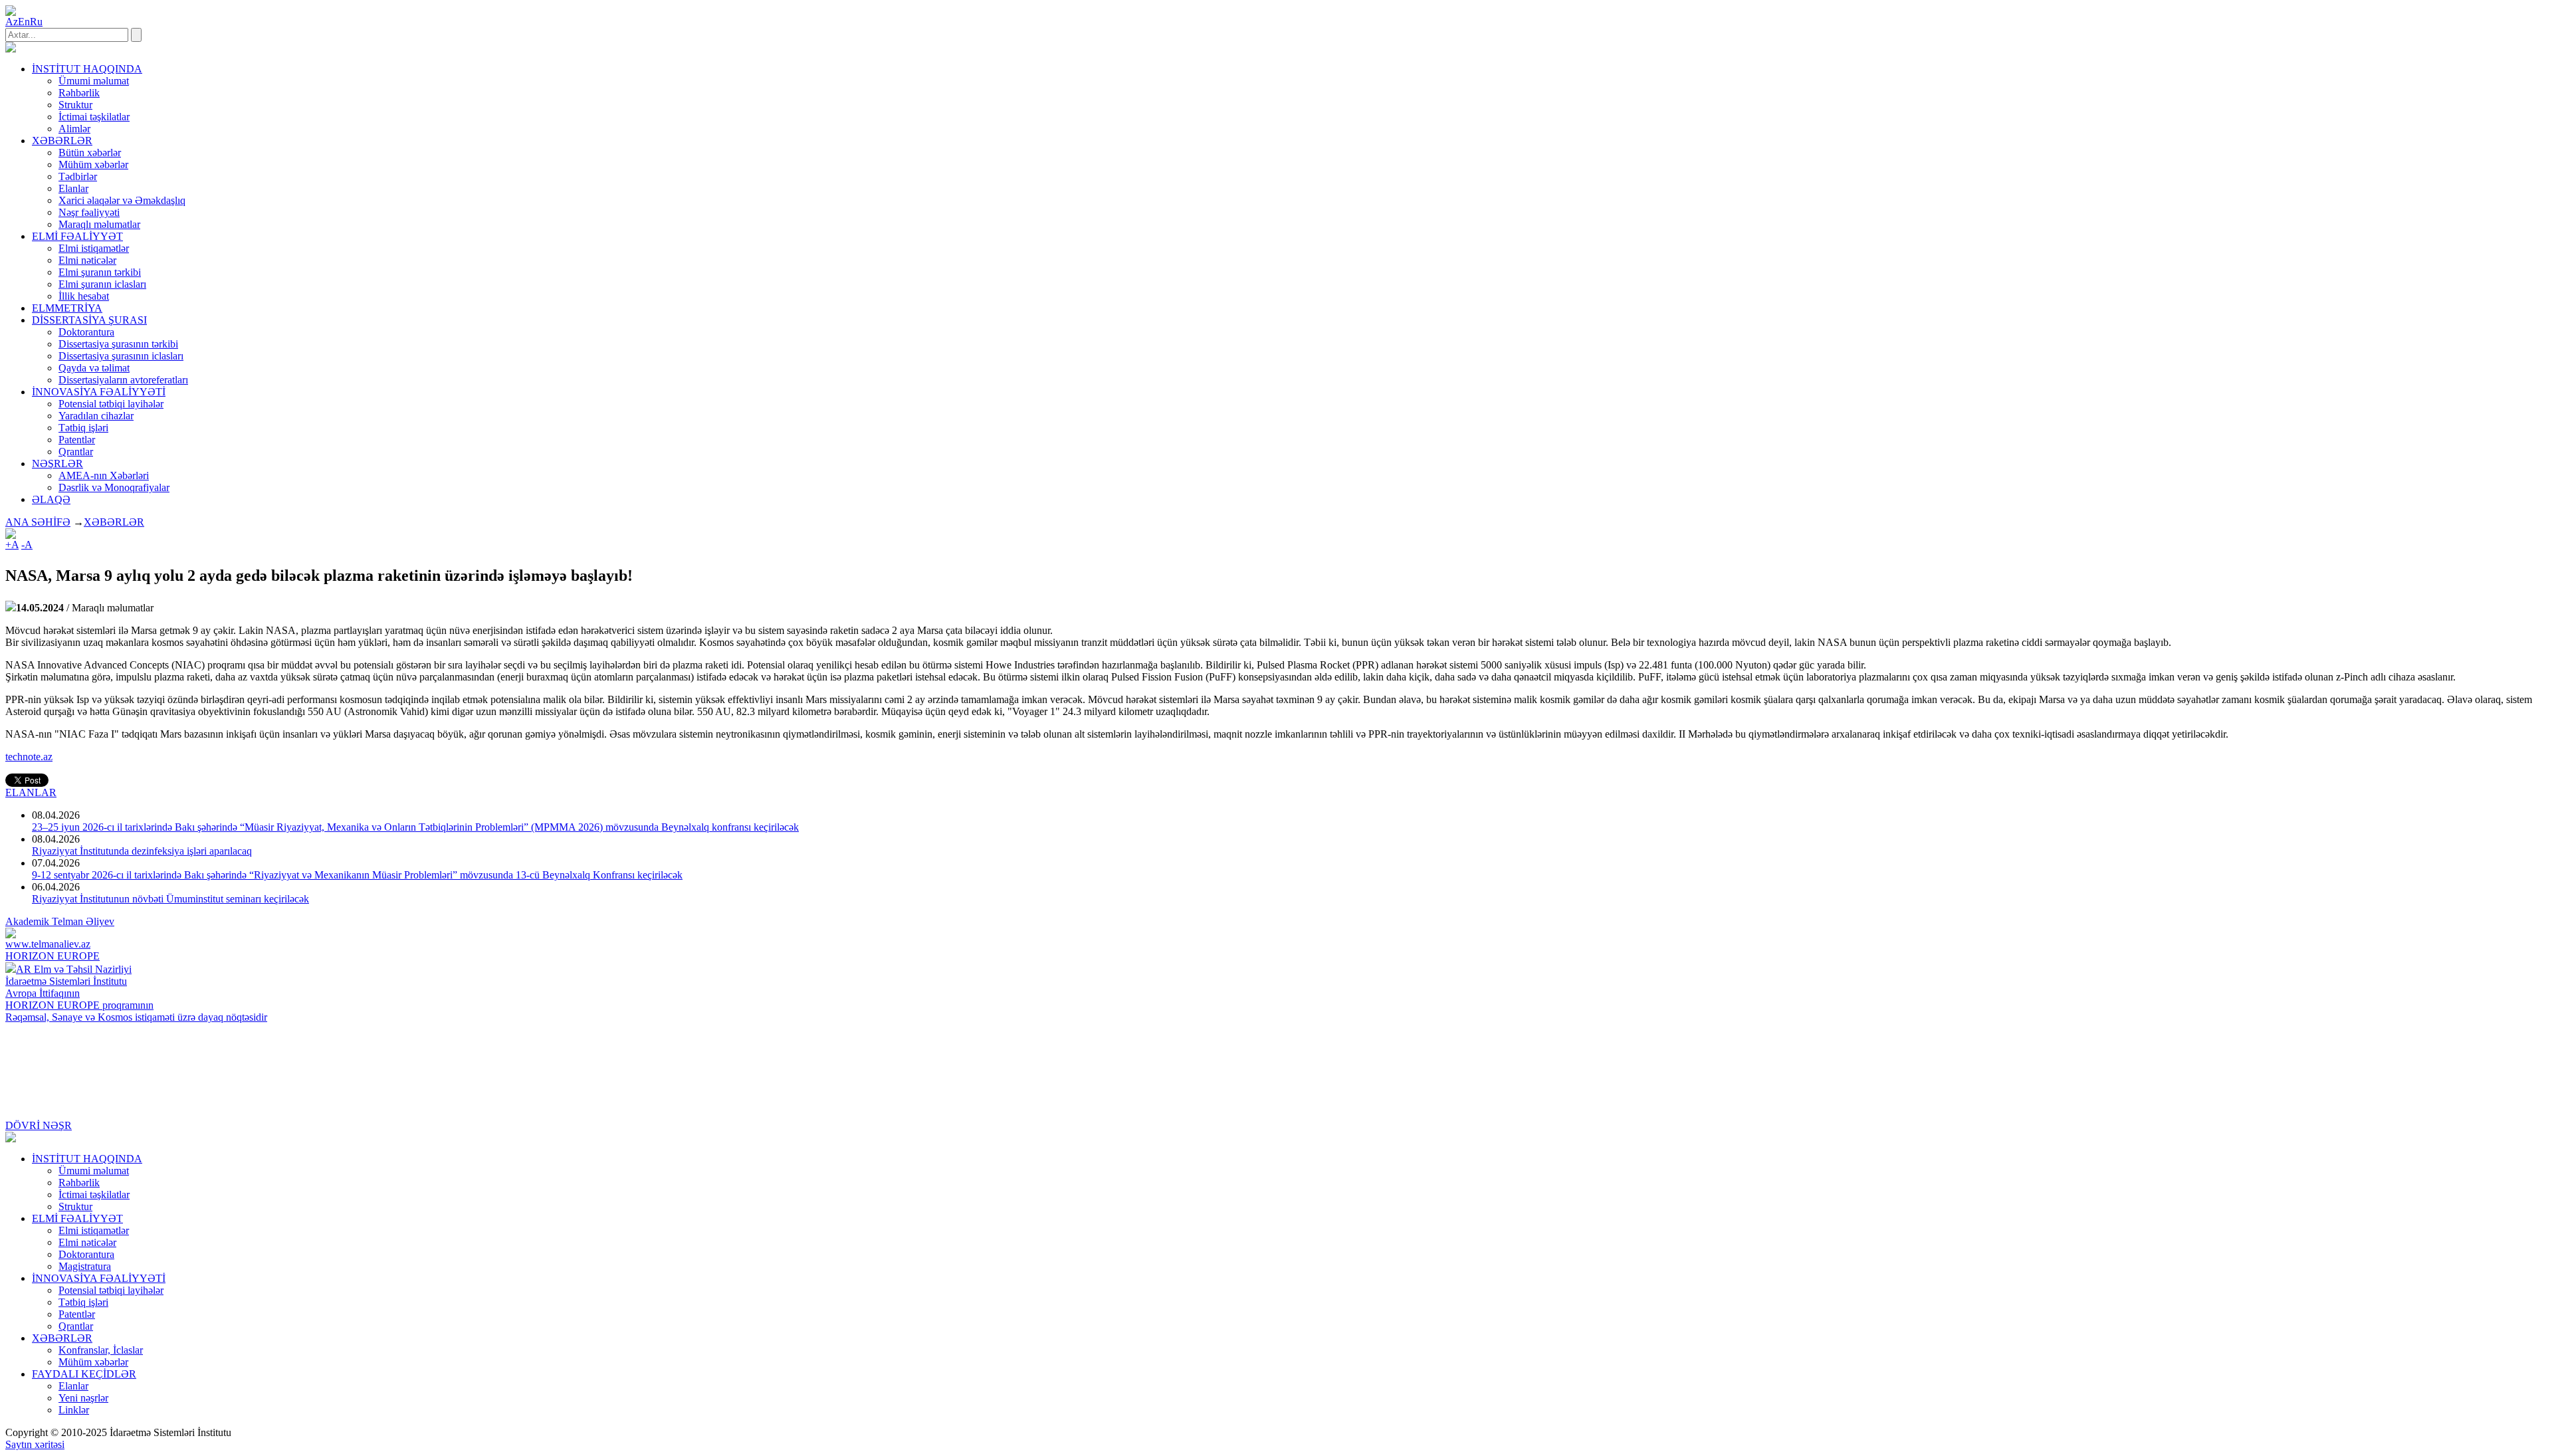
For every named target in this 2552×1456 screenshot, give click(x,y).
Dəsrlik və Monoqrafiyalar (114, 487)
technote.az (29, 757)
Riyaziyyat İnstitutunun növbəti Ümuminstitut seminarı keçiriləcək (170, 899)
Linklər (74, 1410)
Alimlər (74, 129)
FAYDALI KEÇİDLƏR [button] (84, 1374)
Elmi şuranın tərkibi (100, 272)
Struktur (75, 105)
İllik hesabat (84, 296)
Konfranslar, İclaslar (101, 1350)
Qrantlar (76, 452)
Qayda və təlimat (94, 368)
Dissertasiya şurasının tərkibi (118, 344)
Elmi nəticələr (87, 260)
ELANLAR (31, 792)
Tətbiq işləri (83, 428)
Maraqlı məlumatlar (99, 224)
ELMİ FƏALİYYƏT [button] (77, 236)
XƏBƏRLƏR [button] (62, 141)
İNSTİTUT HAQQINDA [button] (87, 69)
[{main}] (11, 49)
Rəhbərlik (79, 93)
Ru (36, 22)
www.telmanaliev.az (48, 944)
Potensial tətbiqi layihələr (111, 404)
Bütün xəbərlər (90, 153)
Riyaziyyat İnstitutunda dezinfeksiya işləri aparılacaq (142, 851)
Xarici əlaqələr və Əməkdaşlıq (122, 200)
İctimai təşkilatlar (94, 117)
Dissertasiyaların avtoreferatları (123, 380)
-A (27, 545)
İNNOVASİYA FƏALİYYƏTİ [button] (99, 392)
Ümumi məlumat (94, 81)
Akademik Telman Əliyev (60, 921)
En (24, 22)
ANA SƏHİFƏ (38, 522)
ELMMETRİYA (67, 308)
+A (12, 545)
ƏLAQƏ (51, 499)
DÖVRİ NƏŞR (39, 1125)
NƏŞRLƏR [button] (57, 464)
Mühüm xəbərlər (93, 164)
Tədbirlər (78, 176)
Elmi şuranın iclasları (102, 284)
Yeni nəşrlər (83, 1398)
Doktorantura (86, 332)
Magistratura (85, 1266)
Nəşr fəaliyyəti (89, 212)
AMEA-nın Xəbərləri (104, 475)
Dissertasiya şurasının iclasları (121, 356)
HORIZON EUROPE (53, 956)
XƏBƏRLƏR (114, 522)
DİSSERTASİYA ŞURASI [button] (89, 320)
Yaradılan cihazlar (96, 416)
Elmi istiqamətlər (94, 248)
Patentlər (77, 440)
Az (12, 22)
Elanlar (73, 188)
